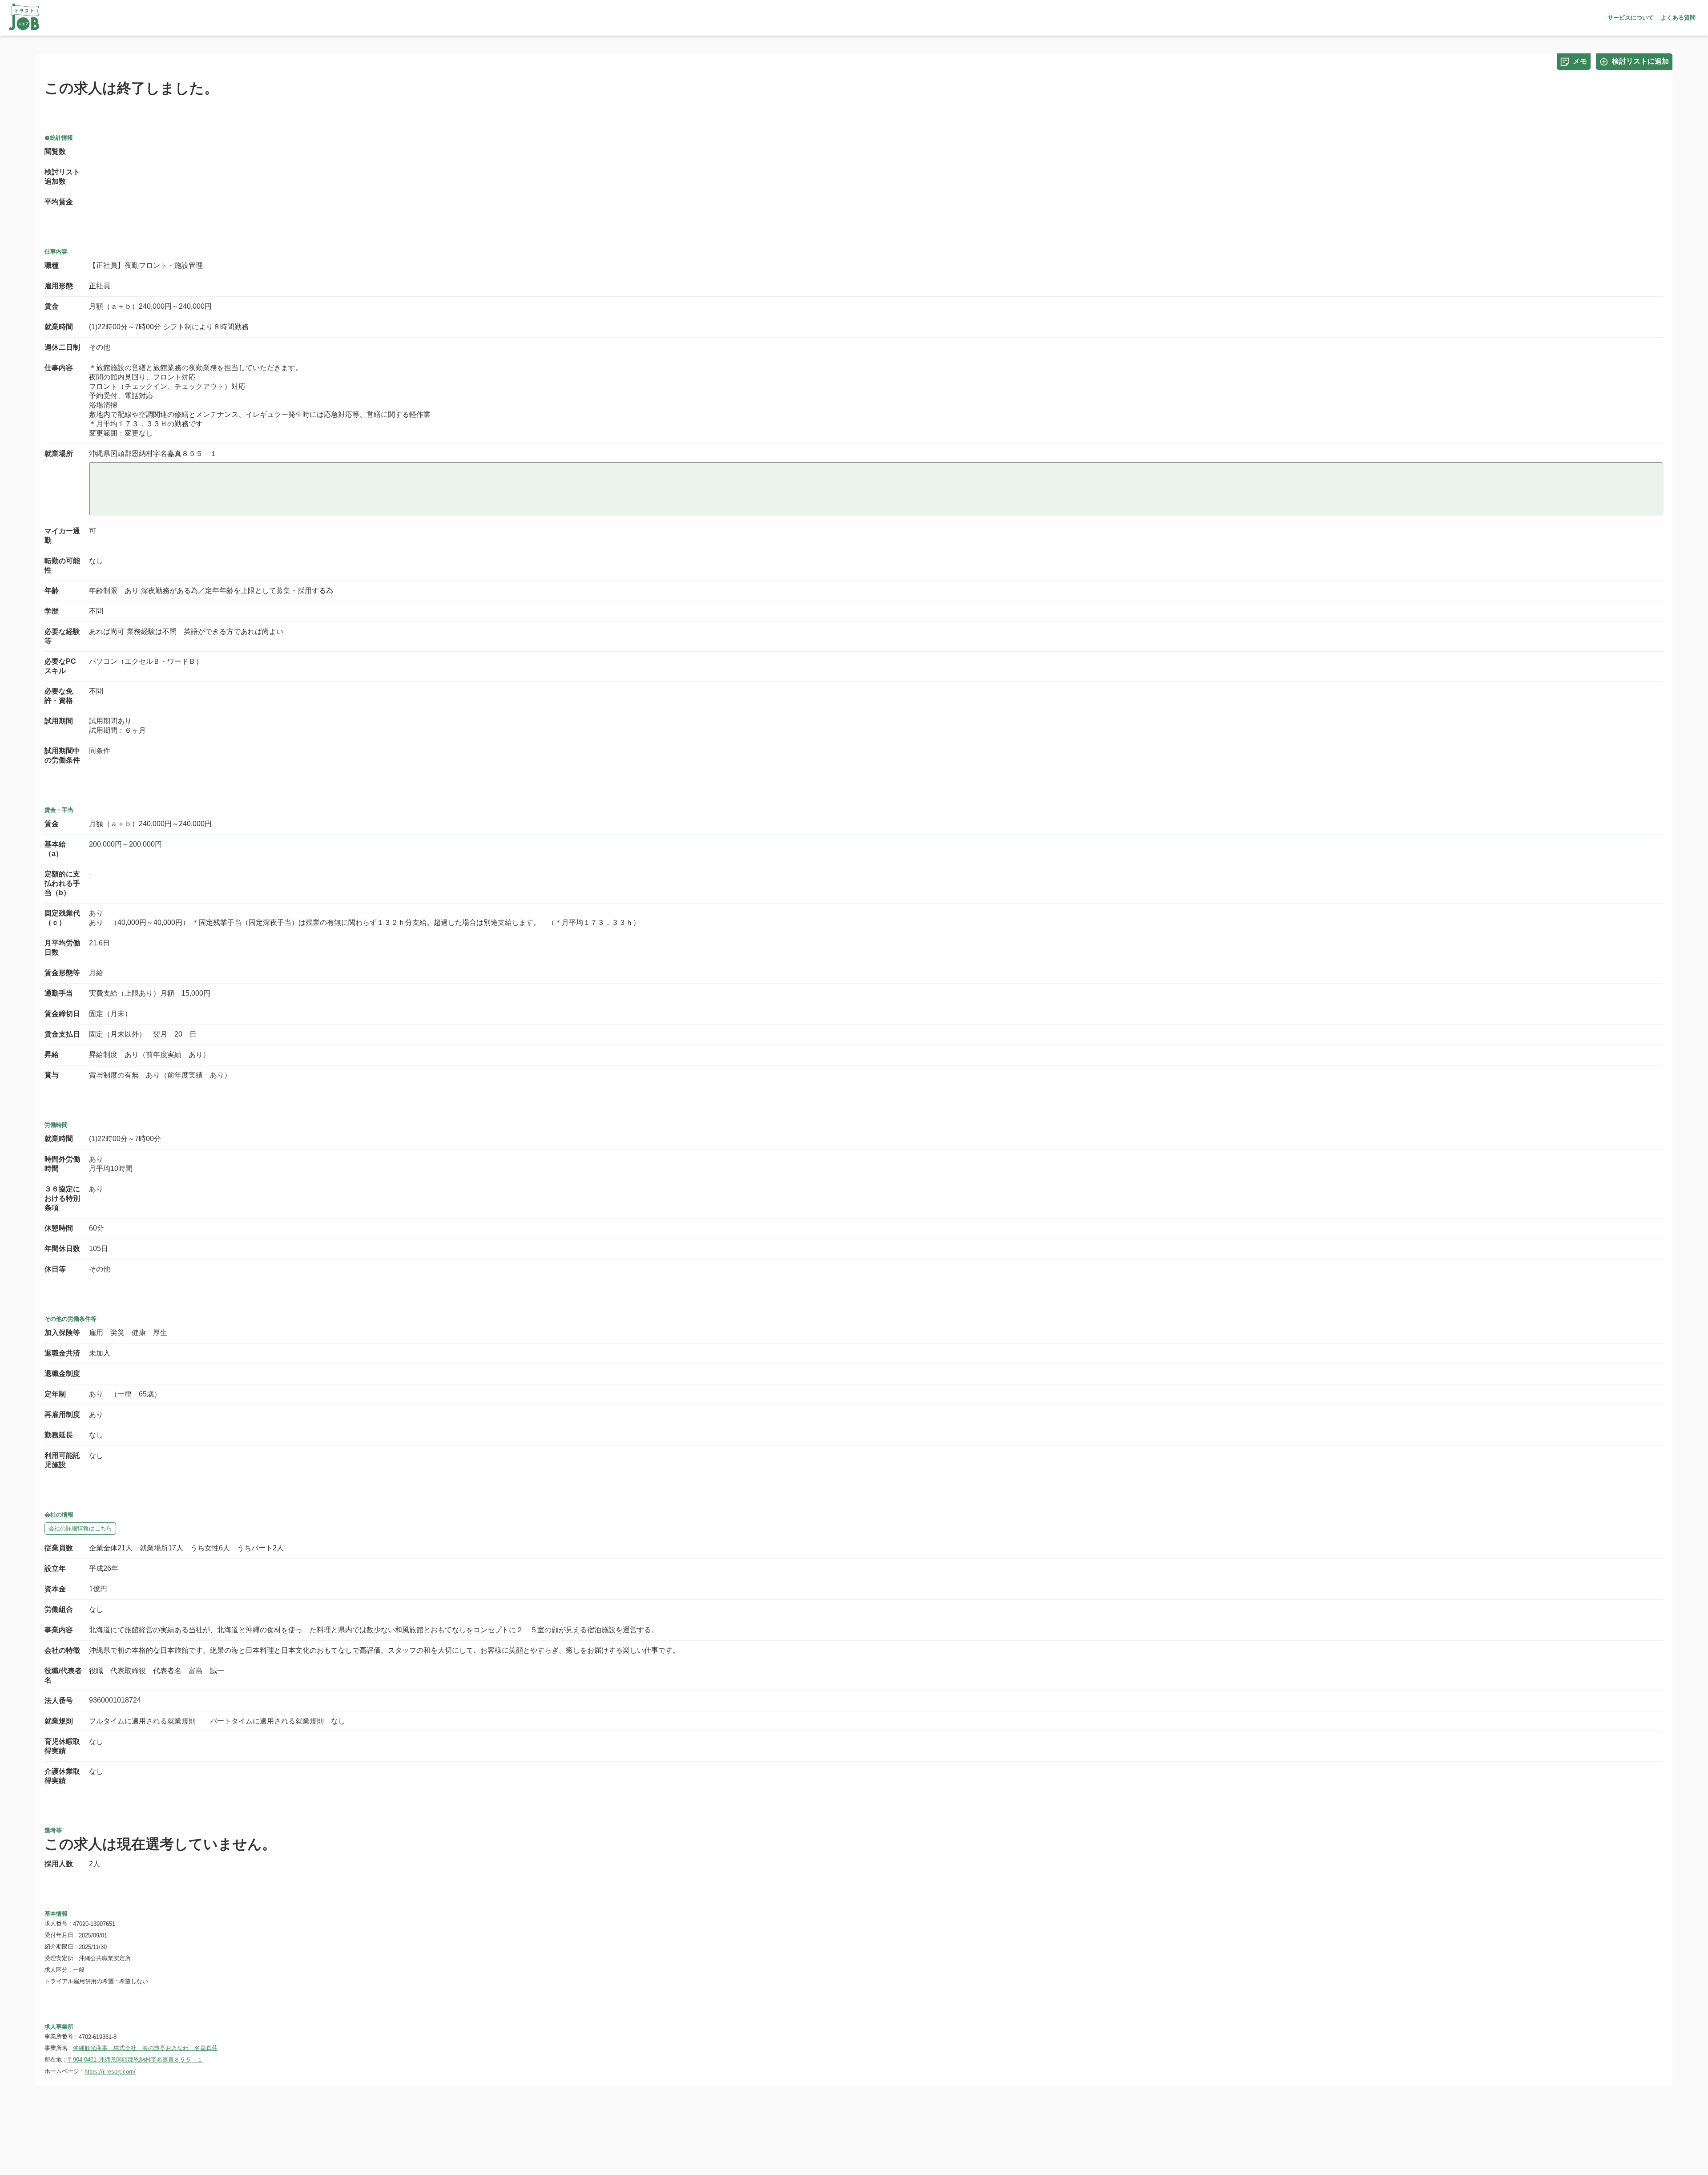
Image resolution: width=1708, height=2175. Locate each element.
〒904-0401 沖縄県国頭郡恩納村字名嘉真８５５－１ (135, 2060)
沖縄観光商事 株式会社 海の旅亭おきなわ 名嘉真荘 (145, 2048)
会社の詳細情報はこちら (80, 1528)
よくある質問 (1678, 18)
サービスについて (1631, 18)
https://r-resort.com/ (110, 2072)
